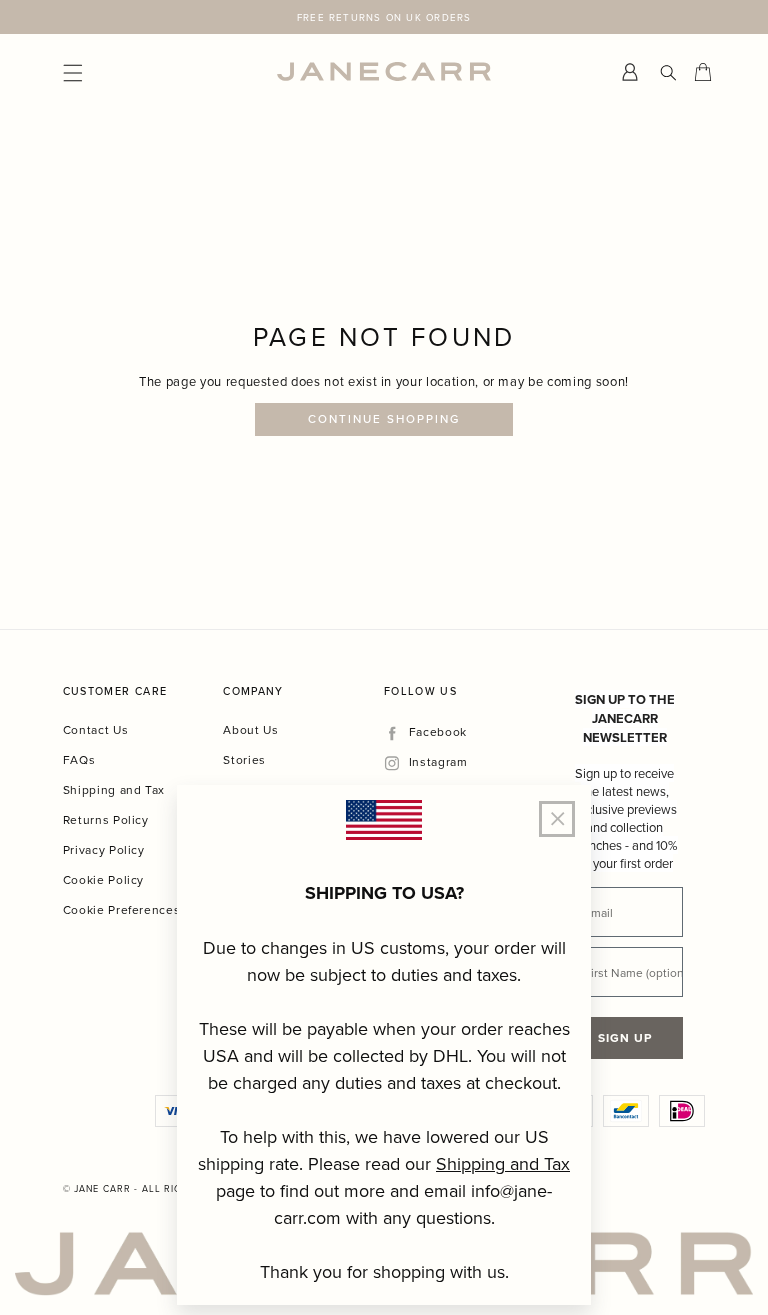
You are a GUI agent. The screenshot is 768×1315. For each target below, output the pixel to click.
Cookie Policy (103, 879)
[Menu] (170, 71)
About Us (250, 729)
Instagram (438, 762)
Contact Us (96, 729)
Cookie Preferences (122, 909)
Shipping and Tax (114, 789)
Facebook (437, 732)
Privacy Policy (104, 849)
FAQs (79, 759)
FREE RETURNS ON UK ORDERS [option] (384, 17)
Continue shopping (384, 419)
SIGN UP (625, 1037)
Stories (244, 759)
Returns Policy (106, 819)
